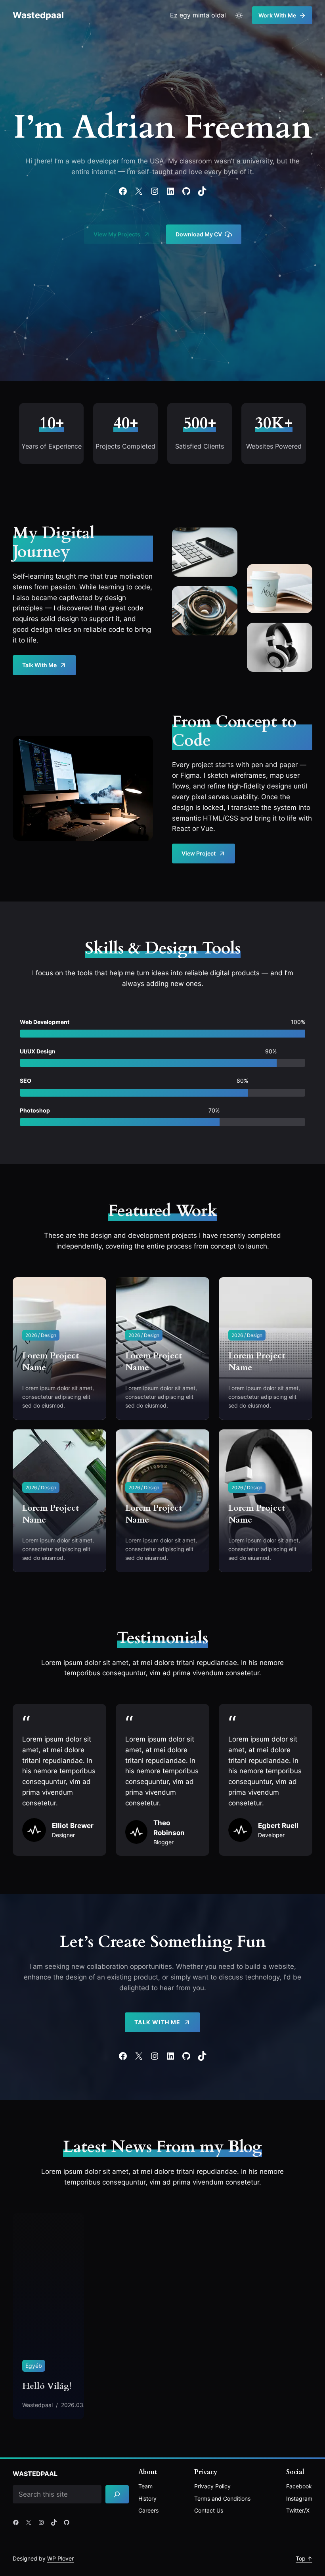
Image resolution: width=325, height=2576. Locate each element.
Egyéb (34, 2366)
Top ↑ (304, 2558)
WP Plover (60, 2558)
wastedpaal (38, 15)
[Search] (117, 2494)
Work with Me (277, 15)
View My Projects (117, 234)
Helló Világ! (47, 2386)
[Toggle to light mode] (239, 15)
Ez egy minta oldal (198, 15)
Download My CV (199, 234)
